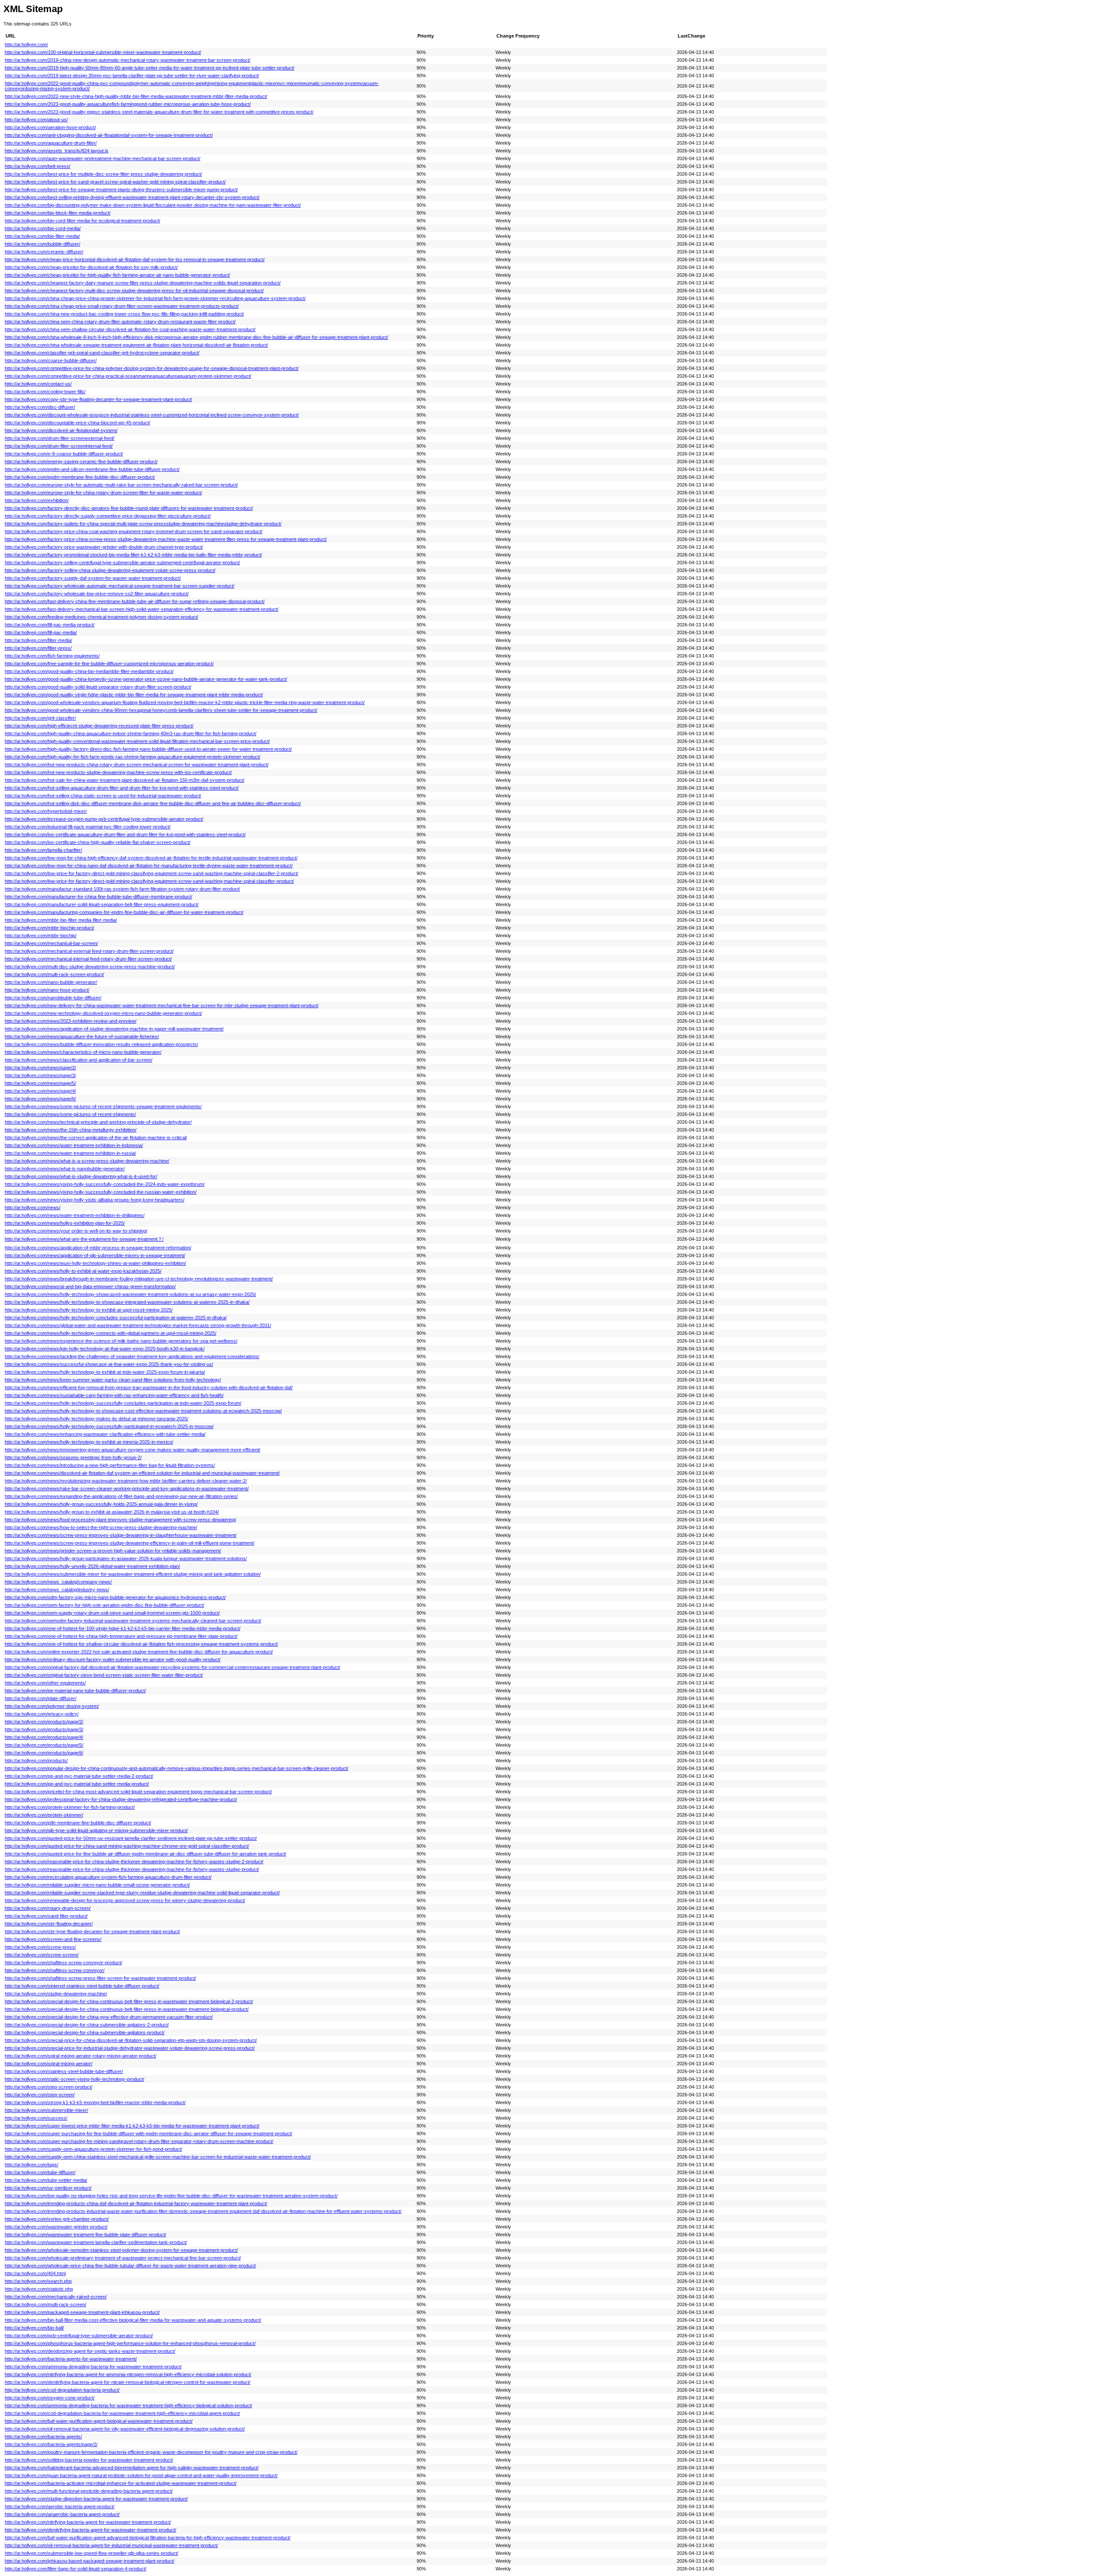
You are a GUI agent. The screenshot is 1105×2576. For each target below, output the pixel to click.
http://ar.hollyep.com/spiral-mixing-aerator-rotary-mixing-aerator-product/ (81, 2056)
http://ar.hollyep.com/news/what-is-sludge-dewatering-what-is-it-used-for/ (81, 1176)
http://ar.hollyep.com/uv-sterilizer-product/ (48, 2188)
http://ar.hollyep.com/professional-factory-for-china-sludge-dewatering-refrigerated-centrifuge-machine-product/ (121, 1799)
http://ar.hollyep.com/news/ (33, 1207)
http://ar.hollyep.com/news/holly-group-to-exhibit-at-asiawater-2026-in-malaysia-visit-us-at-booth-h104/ (112, 1512)
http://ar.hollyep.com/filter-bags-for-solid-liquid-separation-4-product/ (76, 2569)
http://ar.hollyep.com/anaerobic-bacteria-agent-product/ (62, 2514)
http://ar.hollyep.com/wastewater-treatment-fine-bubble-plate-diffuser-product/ (85, 2235)
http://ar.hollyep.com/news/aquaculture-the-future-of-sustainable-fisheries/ (82, 1037)
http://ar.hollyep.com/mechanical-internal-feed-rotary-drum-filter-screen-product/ (88, 959)
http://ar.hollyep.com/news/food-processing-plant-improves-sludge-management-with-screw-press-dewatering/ (120, 1520)
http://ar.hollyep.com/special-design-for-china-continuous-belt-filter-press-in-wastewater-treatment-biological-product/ (127, 2009)
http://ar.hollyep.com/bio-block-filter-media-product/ (58, 213)
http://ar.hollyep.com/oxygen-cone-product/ (50, 2398)
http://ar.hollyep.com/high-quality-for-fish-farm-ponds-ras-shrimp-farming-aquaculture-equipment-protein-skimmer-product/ (133, 757)
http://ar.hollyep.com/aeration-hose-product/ (50, 127)
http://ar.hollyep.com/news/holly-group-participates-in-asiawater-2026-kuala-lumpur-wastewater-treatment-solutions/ (126, 1558)
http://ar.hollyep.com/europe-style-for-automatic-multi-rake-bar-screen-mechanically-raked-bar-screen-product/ (121, 485)
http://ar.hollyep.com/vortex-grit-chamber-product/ (57, 2219)
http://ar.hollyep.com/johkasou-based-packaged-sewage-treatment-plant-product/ (90, 2561)
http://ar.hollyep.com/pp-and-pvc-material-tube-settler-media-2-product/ (79, 1776)
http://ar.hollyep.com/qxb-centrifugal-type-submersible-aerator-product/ (79, 2336)
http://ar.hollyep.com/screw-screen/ (42, 1955)
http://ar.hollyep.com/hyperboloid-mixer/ (46, 811)
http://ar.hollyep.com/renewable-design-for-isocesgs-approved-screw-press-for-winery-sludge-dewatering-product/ (125, 1900)
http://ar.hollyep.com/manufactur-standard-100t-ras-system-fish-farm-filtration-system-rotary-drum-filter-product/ (122, 889)
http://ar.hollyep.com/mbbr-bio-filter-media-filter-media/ (61, 920)
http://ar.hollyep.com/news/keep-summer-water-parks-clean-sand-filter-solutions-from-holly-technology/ (113, 1380)
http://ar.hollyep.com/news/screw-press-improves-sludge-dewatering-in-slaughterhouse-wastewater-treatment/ (121, 1535)
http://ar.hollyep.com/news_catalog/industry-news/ (57, 1590)
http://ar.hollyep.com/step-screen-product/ (49, 2087)
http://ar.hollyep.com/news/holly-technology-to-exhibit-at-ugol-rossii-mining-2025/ (89, 1310)
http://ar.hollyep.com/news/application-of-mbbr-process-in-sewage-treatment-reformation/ (98, 1248)
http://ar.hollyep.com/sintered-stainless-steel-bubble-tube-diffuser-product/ (82, 1986)
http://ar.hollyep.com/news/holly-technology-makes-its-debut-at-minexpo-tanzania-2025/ (96, 1419)
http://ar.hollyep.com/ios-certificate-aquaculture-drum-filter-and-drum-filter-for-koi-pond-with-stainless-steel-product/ (125, 834)
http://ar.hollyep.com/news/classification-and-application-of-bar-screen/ (79, 1060)
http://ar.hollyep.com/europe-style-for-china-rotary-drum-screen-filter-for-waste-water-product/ (103, 493)
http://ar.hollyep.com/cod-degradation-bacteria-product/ (62, 2390)
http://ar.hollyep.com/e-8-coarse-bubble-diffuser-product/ (64, 454)
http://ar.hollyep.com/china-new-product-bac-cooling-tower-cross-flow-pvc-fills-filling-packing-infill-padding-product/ (124, 314)
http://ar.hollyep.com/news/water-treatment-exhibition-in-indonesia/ (74, 1145)
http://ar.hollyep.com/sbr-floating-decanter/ (49, 1924)
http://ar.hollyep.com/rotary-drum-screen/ (48, 1908)
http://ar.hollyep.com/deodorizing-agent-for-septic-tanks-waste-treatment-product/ (90, 2351)
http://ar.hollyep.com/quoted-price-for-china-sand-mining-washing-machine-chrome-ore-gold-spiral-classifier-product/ (127, 1846)
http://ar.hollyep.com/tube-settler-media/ (46, 2180)
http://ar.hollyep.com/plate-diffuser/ (41, 1698)
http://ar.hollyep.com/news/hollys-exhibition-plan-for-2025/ (65, 1223)
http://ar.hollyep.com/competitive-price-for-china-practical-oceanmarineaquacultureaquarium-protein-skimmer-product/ (128, 376)
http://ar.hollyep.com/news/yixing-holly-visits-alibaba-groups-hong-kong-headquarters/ (95, 1200)
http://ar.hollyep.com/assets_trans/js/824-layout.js (57, 151)
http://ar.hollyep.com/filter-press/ (38, 648)
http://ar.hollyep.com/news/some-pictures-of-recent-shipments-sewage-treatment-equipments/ (103, 1106)
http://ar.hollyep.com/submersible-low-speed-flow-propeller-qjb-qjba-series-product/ (92, 2553)
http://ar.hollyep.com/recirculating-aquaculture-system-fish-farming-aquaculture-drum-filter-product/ (108, 1877)
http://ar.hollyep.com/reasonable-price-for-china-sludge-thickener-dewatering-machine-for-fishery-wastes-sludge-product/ (132, 1869)
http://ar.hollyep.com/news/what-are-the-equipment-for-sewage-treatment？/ (84, 1239)
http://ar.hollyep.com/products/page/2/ (44, 1722)
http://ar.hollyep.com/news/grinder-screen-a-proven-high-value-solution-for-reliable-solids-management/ (113, 1551)
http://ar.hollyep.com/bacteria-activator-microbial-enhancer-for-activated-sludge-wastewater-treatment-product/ (121, 2483)
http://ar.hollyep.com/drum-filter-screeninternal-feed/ (59, 446)
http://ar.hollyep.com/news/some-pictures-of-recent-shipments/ (70, 1114)
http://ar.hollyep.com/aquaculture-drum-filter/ (51, 143)
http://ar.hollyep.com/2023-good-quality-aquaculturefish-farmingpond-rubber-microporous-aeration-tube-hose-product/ (128, 104)
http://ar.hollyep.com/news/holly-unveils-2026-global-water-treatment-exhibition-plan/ (92, 1566)
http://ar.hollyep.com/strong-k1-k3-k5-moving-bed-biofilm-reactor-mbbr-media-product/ (95, 2102)
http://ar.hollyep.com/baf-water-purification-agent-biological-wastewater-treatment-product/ (99, 2421)
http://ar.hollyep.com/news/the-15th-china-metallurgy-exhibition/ (71, 1130)
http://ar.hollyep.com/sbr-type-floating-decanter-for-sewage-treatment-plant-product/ (92, 1931)
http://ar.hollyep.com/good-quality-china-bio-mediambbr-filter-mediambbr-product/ (89, 671)
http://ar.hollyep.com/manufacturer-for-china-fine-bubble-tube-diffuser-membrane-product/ (98, 897)
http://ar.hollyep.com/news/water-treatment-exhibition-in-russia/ (70, 1153)
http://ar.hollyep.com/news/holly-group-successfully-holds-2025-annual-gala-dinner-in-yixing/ (101, 1504)
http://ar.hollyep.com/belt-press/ (38, 166)
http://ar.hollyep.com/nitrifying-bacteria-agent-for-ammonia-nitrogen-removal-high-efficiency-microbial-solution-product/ (128, 2374)
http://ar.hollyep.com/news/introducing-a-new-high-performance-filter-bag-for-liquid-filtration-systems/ (110, 1465)
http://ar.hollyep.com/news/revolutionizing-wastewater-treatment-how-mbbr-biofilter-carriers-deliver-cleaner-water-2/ (126, 1481)
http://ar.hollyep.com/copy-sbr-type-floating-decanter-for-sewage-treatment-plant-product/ (98, 399)
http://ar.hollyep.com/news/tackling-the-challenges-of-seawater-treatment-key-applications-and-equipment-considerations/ (132, 1356)
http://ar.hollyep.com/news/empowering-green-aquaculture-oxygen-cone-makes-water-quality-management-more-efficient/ (133, 1450)
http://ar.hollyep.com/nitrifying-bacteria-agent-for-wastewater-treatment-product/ (88, 2522)
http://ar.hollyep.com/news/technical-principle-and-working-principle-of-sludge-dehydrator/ (98, 1122)
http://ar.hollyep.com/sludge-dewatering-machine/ (56, 1994)
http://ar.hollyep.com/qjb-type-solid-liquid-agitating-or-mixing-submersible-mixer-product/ (96, 1830)
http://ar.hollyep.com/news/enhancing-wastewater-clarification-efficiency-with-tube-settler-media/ (105, 1434)
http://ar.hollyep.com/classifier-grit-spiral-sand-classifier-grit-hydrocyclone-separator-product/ (102, 353)
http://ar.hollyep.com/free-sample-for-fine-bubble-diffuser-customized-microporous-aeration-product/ (109, 664)
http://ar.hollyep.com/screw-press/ (40, 1947)
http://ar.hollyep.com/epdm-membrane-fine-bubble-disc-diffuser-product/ (80, 477)
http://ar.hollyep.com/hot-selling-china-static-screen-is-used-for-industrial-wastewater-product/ (103, 796)
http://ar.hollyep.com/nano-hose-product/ (47, 990)
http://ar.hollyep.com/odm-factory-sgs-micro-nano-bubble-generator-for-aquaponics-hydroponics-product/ (115, 1597)
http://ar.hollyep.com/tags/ (32, 2165)
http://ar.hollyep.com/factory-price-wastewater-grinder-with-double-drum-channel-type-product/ (104, 547)
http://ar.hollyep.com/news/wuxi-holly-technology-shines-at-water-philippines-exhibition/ (95, 1263)
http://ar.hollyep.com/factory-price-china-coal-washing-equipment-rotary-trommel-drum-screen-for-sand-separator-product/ (134, 531)
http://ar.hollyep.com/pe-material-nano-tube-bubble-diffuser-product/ (75, 1691)
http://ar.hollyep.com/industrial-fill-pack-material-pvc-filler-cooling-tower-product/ (88, 827)
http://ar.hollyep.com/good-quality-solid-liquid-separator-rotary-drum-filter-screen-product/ (98, 687)
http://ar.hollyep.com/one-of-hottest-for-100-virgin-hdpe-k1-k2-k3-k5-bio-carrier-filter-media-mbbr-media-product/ (123, 1628)
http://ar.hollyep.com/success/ (36, 2118)
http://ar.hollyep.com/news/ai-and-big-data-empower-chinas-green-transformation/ (90, 1286)
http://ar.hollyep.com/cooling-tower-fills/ (45, 392)
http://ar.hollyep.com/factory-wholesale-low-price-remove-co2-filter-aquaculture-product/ (97, 594)
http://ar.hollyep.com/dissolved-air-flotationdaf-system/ (61, 430)
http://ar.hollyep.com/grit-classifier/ (40, 718)
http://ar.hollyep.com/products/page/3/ (44, 1729)
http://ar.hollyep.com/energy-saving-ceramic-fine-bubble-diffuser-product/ (81, 461)
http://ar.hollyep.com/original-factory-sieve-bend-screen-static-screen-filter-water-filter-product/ (104, 1675)
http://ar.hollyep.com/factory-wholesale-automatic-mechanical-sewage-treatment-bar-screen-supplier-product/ (120, 586)
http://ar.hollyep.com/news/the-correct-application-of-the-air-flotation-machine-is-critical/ (96, 1138)
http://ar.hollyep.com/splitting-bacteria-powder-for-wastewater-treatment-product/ (89, 2460)
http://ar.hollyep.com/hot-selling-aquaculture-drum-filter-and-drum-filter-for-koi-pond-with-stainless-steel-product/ (122, 788)
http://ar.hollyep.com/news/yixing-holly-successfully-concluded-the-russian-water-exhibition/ (101, 1192)
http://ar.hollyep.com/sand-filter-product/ (46, 1916)
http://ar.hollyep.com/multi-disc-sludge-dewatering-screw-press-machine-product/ (90, 967)
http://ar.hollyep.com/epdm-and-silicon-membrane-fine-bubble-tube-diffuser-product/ (92, 469)
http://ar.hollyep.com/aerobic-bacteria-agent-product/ (60, 2506)
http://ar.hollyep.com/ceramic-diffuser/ (44, 252)
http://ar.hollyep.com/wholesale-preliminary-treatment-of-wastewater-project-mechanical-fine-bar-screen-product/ (123, 2258)
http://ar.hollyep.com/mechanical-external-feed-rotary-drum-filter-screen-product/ (89, 951)
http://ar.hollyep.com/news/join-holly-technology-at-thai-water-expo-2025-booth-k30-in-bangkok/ (105, 1349)
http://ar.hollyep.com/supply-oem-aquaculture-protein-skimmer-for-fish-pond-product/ (93, 2149)
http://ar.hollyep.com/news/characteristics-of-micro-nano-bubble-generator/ (83, 1052)
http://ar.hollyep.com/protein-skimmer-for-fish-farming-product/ (70, 1807)
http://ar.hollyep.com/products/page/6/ (44, 1753)
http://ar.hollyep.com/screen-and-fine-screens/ (53, 1939)
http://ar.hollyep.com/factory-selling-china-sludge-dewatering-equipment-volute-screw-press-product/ (110, 570)
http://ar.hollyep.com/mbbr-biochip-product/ (49, 928)
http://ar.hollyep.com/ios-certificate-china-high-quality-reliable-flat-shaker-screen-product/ (98, 842)
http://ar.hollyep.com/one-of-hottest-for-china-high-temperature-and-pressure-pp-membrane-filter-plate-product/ (121, 1636)
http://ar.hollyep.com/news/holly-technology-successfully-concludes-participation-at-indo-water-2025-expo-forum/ (123, 1403)
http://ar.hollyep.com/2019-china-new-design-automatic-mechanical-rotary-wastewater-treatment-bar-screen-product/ (128, 60)
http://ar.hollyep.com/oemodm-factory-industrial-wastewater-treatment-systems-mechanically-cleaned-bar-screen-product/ (133, 1621)
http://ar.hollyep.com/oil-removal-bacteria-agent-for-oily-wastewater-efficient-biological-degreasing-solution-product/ (125, 2429)
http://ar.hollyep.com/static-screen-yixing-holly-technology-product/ (74, 2079)
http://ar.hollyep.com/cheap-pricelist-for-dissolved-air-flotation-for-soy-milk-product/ (91, 267)
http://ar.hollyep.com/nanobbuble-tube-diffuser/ (53, 998)
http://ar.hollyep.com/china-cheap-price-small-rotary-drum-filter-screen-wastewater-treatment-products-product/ (122, 306)
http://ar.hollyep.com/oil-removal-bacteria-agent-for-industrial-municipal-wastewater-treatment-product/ (111, 2545)
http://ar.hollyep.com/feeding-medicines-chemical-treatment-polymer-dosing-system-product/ (101, 617)
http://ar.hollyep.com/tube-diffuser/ (40, 2172)
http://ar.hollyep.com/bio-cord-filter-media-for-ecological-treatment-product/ (82, 221)
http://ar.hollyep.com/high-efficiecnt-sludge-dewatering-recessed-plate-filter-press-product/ (99, 726)
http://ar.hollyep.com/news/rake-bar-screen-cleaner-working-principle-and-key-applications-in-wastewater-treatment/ (127, 1489)
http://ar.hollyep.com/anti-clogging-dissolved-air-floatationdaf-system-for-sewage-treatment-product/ (109, 135)
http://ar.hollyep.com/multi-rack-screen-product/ (54, 974)
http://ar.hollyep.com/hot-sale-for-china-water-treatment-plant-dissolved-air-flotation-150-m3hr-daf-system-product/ (125, 780)
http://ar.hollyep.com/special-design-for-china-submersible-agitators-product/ (85, 2032)
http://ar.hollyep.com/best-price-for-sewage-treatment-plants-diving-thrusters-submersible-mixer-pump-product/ (121, 190)
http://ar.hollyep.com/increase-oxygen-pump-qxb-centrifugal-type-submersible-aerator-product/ (104, 819)
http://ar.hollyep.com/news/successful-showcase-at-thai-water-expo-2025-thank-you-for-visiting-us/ (109, 1364)
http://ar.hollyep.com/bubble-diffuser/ (43, 244)
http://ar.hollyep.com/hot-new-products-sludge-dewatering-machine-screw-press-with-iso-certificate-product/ (118, 772)
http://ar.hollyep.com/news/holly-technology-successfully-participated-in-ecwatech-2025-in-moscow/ (109, 1426)
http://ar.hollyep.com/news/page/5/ (40, 1083)
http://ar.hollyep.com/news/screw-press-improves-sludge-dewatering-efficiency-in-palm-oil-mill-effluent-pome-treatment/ (129, 1543)
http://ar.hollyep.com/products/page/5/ (44, 1745)
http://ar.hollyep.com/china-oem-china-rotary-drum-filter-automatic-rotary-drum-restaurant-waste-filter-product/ (120, 322)
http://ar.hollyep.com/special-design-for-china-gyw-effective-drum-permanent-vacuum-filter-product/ (109, 2017)
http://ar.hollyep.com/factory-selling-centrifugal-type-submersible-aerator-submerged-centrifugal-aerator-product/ (122, 563)
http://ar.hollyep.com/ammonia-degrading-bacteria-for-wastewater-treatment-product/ (93, 2367)
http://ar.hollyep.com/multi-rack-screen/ (46, 2304)
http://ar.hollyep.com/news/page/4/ (40, 1091)
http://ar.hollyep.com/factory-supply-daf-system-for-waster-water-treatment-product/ (93, 578)
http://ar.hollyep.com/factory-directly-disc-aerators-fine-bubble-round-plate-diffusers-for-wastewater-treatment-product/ (129, 508)
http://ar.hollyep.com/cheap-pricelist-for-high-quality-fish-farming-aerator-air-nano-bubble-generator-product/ (117, 275)
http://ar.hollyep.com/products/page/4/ (44, 1737)
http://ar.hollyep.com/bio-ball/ (34, 2328)
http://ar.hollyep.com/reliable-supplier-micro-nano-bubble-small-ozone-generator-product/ (97, 1885)
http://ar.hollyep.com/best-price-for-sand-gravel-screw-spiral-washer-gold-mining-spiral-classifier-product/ (115, 182)
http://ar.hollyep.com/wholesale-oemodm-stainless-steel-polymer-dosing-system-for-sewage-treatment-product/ (121, 2250)
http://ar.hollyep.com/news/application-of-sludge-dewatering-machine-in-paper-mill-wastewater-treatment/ (114, 1029)
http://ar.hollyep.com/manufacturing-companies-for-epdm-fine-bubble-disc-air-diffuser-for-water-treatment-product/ (124, 912)
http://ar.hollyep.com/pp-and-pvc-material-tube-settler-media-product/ (77, 1784)
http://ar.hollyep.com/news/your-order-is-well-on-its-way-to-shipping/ (76, 1231)
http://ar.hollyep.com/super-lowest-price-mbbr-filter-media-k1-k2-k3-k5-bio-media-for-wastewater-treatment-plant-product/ (132, 2126)
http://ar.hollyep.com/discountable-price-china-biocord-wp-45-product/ (77, 423)
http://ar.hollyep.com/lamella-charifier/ (43, 850)
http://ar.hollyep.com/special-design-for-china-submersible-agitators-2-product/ (87, 2025)
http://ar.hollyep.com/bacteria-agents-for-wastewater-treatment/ (71, 2359)
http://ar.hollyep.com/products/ (36, 1761)
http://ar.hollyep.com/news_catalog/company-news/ (58, 1582)
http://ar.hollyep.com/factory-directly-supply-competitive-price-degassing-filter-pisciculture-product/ (108, 516)
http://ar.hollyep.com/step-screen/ (40, 2095)
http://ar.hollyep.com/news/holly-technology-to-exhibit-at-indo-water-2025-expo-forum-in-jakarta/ (105, 1372)
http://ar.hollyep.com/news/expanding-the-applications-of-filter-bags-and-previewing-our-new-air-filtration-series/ (121, 1496)
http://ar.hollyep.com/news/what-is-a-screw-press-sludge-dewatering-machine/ (87, 1161)
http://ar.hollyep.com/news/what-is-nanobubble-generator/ (65, 1169)
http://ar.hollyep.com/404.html (35, 2273)
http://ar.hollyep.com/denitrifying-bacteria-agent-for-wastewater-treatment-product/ (90, 2530)
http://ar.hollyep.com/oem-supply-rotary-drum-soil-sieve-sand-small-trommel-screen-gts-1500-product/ (112, 1613)
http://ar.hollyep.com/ (26, 44)
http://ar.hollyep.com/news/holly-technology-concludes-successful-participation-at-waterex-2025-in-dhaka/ (116, 1318)
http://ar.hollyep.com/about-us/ (36, 120)
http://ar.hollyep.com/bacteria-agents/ (43, 2437)
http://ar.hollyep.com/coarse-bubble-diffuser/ (51, 360)
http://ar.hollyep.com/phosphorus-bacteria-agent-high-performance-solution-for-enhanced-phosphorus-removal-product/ (130, 2343)
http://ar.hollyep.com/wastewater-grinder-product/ (56, 2227)
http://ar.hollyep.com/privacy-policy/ (42, 1714)
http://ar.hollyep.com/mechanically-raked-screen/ (56, 2297)
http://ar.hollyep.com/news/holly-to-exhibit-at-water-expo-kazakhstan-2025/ (83, 1271)
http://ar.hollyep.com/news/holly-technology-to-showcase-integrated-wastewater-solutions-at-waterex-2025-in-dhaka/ (127, 1302)
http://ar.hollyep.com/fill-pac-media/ (41, 632)
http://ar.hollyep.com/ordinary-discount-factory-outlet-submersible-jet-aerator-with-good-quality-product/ (113, 1659)
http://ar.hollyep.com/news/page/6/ (40, 1099)
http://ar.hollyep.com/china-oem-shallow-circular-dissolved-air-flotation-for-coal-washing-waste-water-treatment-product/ (130, 329)
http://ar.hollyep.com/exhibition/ (37, 500)
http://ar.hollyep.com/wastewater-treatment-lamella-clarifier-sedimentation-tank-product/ (96, 2242)
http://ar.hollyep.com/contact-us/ (38, 384)
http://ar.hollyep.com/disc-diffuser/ (40, 407)
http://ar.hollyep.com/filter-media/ (38, 640)
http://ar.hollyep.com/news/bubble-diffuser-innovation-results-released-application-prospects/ (101, 1044)
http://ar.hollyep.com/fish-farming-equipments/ (52, 656)
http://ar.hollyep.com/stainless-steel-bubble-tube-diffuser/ (64, 2071)
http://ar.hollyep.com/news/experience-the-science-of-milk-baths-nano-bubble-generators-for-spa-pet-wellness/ (121, 1341)
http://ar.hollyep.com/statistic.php (39, 2289)
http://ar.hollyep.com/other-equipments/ (45, 1683)
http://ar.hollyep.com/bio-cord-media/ (43, 228)
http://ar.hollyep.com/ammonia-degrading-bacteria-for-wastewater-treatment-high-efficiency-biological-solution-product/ (128, 2405)
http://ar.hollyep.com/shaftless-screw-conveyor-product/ (63, 1963)
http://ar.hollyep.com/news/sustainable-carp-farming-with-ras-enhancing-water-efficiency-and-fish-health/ (114, 1395)
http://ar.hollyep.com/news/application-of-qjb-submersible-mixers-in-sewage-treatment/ (95, 1255)
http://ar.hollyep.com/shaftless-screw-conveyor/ (55, 1970)
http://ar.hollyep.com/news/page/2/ (40, 1068)
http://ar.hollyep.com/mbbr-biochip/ (41, 936)
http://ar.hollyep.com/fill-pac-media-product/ (50, 625)
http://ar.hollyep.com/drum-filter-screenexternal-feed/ (60, 438)
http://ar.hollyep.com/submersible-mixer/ (46, 2110)
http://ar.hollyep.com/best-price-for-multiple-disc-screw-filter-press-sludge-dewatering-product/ (103, 174)
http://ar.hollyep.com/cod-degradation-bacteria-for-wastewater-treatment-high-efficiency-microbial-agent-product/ (122, 2413)
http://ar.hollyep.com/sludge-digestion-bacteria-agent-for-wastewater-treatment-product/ (96, 2499)
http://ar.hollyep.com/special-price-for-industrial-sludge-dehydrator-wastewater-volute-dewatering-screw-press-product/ (130, 2048)
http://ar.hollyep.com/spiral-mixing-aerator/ (49, 2064)
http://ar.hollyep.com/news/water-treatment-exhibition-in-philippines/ (75, 1215)
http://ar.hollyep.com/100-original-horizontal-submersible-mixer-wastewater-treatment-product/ (103, 52)
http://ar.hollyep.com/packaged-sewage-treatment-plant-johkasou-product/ (82, 2312)
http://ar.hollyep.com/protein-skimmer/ (44, 1815)
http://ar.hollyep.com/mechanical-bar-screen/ (51, 943)
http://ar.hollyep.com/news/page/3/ (40, 1075)
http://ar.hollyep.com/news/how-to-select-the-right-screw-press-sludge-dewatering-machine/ (101, 1527)
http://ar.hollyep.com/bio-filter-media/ (42, 236)
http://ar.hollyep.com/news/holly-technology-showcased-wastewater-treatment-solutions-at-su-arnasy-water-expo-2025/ (130, 1294)
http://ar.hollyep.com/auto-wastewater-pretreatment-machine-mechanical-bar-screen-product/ (103, 158)
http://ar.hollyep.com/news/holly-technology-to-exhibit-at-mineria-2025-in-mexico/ (89, 1442)
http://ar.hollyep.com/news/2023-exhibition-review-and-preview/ (71, 1021)
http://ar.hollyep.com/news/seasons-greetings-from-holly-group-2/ (73, 1457)
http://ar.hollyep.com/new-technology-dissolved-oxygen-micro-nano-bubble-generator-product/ (103, 1013)
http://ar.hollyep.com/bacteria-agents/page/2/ (51, 2444)
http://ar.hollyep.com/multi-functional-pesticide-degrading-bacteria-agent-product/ (89, 2491)
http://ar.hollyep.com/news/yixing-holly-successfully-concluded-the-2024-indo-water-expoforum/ (105, 1184)
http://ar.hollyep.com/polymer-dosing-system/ (52, 1706)
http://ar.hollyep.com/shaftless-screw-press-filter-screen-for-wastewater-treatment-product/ (100, 1978)
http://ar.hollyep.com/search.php (38, 2281)
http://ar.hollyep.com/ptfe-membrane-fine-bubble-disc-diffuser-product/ (78, 1823)
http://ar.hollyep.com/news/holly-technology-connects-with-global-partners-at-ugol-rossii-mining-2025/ (110, 1333)
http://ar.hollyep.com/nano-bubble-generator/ (51, 982)
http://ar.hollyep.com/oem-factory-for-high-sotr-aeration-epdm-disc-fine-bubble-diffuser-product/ (104, 1605)
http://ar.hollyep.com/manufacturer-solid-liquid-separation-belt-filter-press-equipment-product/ (102, 904)
